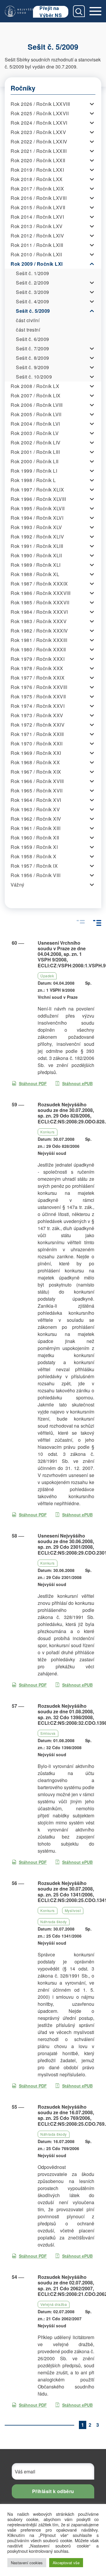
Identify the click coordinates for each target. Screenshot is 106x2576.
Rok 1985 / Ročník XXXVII (40, 602)
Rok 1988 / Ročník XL (35, 574)
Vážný (18, 885)
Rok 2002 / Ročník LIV (36, 443)
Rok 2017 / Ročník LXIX (37, 189)
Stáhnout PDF (33, 1083)
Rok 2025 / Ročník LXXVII (40, 113)
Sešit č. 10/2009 (34, 377)
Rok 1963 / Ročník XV (35, 809)
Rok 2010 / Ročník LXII (36, 254)
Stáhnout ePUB (77, 1083)
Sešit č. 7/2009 (33, 348)
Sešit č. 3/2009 (33, 292)
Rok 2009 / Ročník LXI (37, 264)
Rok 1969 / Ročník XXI (36, 753)
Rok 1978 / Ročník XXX (37, 668)
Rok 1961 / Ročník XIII (35, 828)
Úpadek (47, 976)
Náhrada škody (54, 1922)
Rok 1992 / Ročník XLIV (37, 537)
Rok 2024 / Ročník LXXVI (39, 123)
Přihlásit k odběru (53, 2491)
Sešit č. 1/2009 (33, 273)
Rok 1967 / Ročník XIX (36, 772)
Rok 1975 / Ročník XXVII (38, 696)
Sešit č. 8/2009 (33, 358)
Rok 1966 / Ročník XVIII (37, 781)
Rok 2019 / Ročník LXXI (37, 170)
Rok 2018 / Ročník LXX (37, 179)
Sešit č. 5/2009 (33, 311)
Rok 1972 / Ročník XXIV (38, 725)
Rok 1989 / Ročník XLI (36, 565)
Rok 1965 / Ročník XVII (37, 791)
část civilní (28, 320)
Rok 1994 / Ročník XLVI (37, 518)
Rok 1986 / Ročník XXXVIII (41, 593)
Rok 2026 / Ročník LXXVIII (40, 104)
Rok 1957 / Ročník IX (34, 866)
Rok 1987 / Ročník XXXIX (39, 584)
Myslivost (73, 1910)
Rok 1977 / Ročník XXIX (38, 678)
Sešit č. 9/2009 (33, 367)
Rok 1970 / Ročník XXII (37, 743)
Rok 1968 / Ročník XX (35, 762)
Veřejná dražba (54, 2304)
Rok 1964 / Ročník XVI (36, 800)
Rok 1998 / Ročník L (33, 480)
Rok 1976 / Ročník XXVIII (39, 687)
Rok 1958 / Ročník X (34, 856)
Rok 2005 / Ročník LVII (36, 414)
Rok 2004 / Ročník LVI (35, 424)
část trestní (28, 330)
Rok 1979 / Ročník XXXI (38, 659)
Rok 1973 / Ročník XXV (37, 715)
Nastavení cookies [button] (27, 2563)
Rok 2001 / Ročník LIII (35, 452)
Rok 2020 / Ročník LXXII (38, 160)
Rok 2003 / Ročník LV (35, 433)
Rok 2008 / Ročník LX (35, 386)
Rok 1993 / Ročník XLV (36, 527)
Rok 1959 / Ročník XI (34, 847)
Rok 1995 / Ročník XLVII (38, 508)
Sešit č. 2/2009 (33, 283)
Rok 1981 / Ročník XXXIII (39, 640)
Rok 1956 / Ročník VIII (35, 875)
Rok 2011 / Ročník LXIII (37, 245)
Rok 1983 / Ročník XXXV (39, 621)
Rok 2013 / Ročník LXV (37, 226)
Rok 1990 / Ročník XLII (36, 555)
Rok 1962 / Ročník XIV (36, 819)
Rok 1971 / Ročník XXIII (37, 734)
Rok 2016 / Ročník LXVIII (39, 198)
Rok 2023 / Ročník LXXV (38, 132)
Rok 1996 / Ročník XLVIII (38, 499)
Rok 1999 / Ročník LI (34, 471)
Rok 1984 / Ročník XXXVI (39, 612)
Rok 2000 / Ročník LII (35, 461)
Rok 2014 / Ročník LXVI (37, 217)
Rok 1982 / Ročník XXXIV (39, 631)
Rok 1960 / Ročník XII (35, 838)
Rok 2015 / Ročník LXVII (38, 207)
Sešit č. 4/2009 (33, 301)
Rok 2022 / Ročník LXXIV (39, 142)
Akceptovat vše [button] (66, 2563)
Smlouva (48, 1733)
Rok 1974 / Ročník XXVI (38, 706)
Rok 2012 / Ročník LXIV (37, 236)
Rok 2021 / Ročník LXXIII (39, 151)
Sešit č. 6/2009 (33, 339)
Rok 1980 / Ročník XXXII (38, 649)
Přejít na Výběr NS (51, 12)
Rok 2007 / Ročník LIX (36, 395)
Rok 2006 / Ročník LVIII (37, 405)
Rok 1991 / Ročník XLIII (37, 546)
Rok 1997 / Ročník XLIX (37, 490)
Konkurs (48, 1132)
